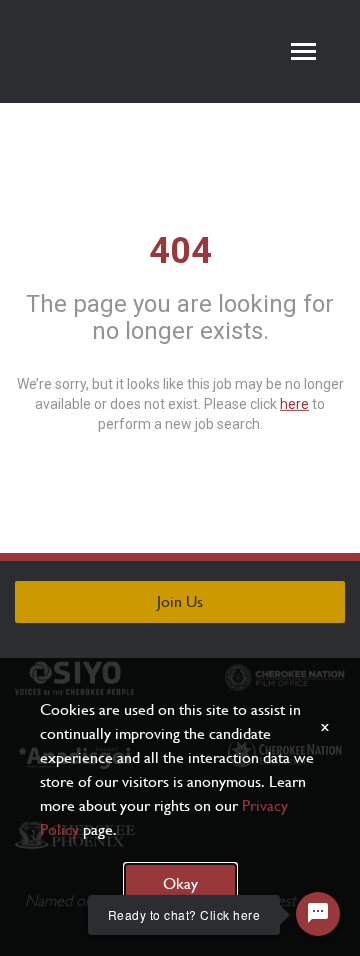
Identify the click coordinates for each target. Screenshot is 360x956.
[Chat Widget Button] (318, 914)
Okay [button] (180, 883)
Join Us (180, 601)
